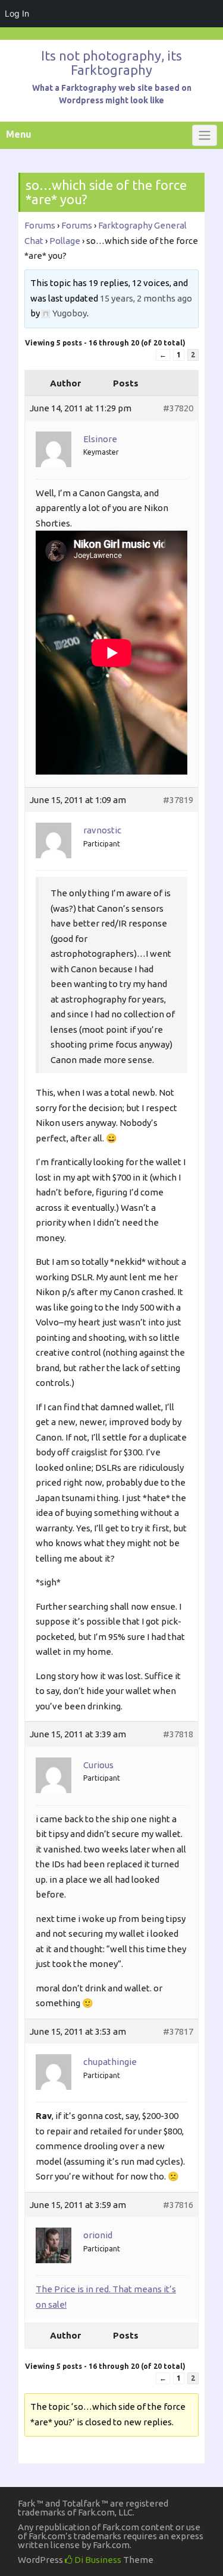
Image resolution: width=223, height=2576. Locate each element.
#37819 (178, 800)
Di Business (97, 2560)
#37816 (178, 2205)
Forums (40, 225)
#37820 (178, 408)
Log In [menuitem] (17, 13)
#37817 (178, 2031)
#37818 (178, 1734)
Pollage (65, 241)
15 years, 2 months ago (146, 298)
